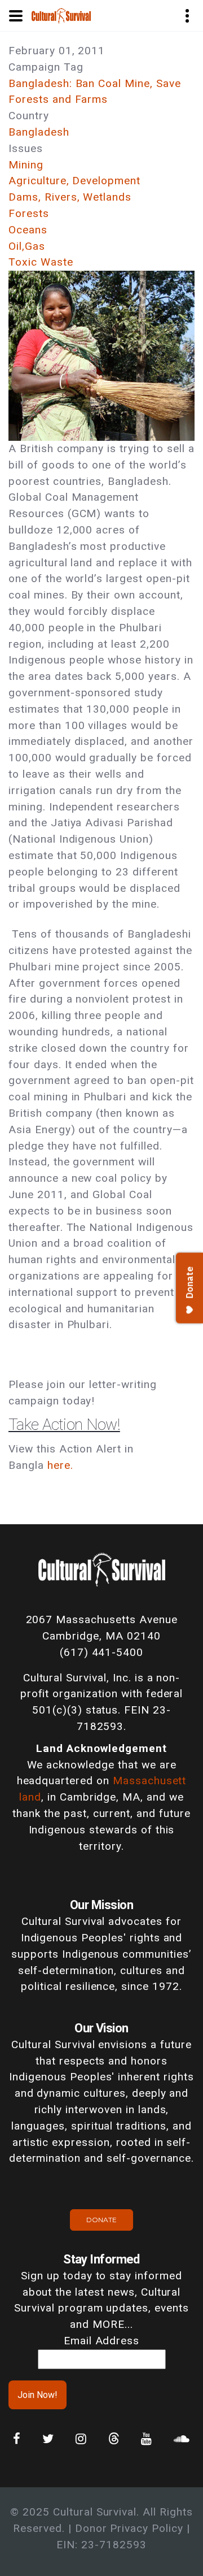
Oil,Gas (27, 246)
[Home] (61, 15)
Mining (26, 165)
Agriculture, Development (74, 181)
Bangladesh (39, 132)
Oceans (28, 230)
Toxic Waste (41, 262)
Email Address (101, 2341)
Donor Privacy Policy (129, 2528)
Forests (29, 213)
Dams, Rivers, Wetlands (70, 197)
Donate (101, 2220)
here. (60, 1465)
